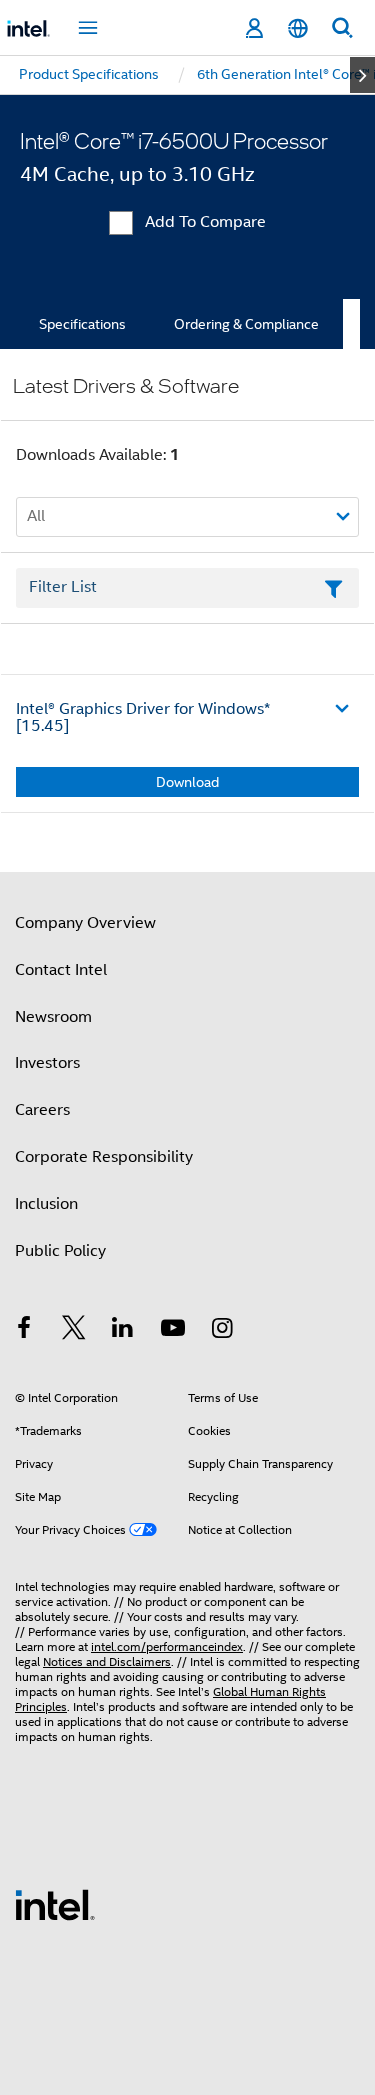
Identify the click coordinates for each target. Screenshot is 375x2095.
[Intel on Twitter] (74, 1331)
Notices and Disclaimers (107, 1661)
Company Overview (85, 923)
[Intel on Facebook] (24, 1331)
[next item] (362, 75)
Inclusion (46, 1204)
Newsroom (53, 1017)
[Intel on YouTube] (173, 1331)
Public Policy (60, 1251)
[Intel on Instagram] (222, 1331)
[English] (298, 28)
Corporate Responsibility (104, 1157)
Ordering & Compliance (246, 324)
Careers (42, 1110)
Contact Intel (61, 970)
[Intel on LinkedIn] (123, 1331)
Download (187, 782)
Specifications (82, 324)
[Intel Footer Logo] (55, 1904)
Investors (47, 1063)
